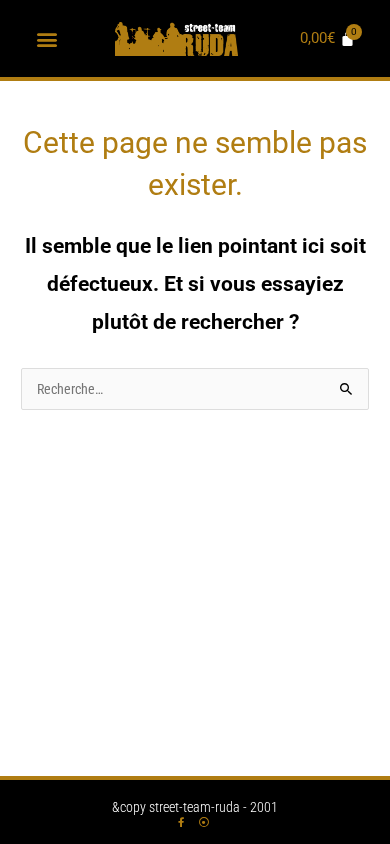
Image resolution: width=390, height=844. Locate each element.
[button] (47, 38)
